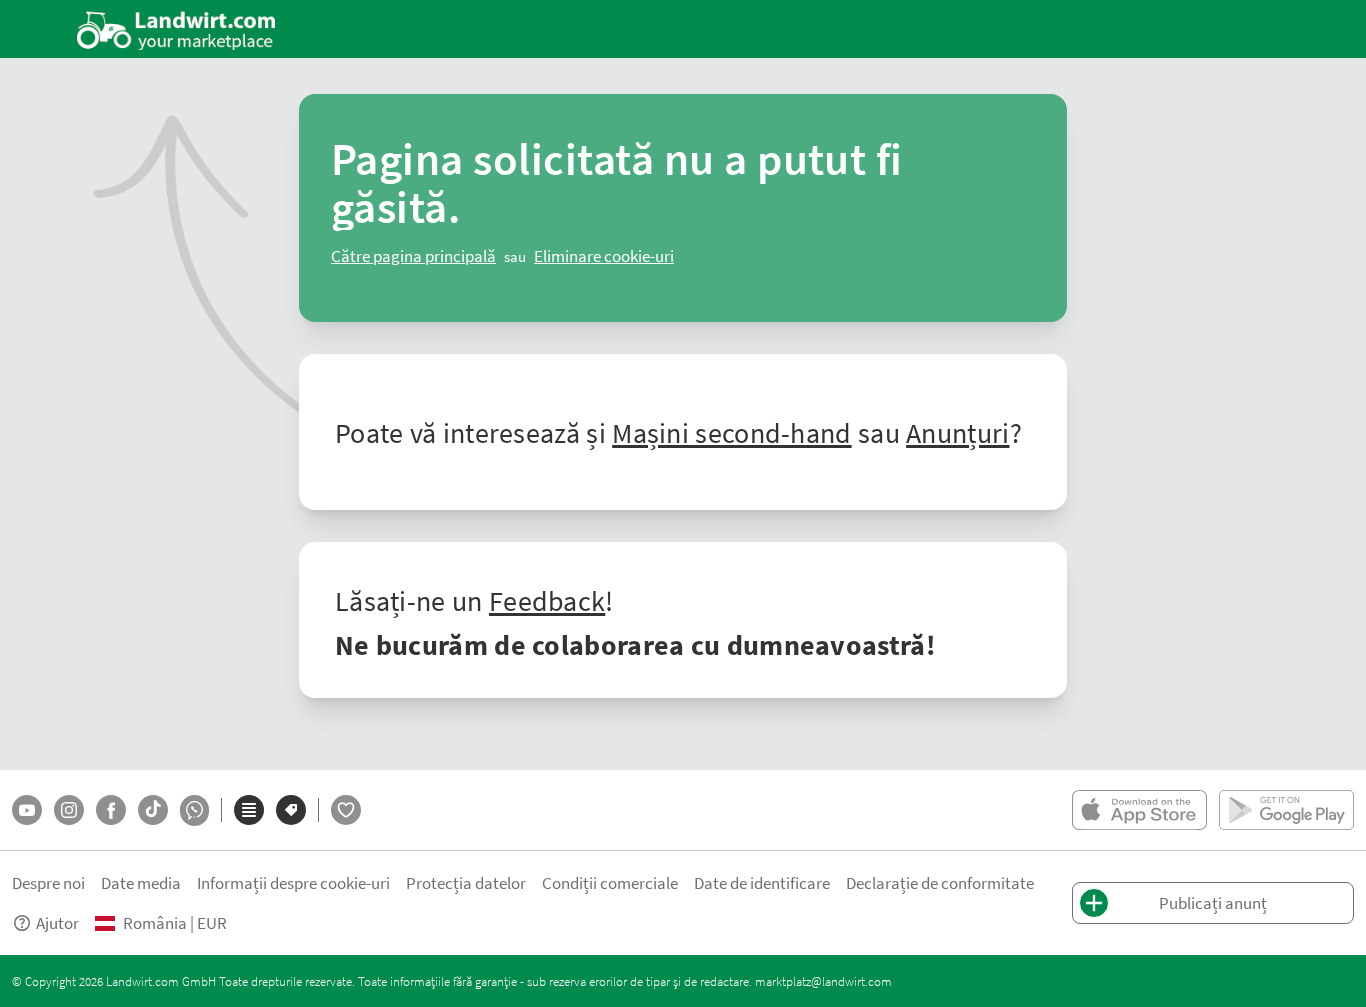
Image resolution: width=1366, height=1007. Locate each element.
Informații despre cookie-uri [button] (293, 882)
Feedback (547, 600)
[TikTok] (153, 810)
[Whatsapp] (194, 810)
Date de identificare (762, 882)
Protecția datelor (466, 882)
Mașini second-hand (731, 432)
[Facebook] (111, 810)
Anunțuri (957, 432)
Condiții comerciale (610, 882)
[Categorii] (249, 810)
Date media (141, 882)
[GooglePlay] (1286, 810)
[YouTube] (27, 810)
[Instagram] (69, 810)
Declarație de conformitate (940, 882)
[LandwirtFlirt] (346, 810)
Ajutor (57, 922)
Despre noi (48, 882)
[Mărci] (291, 810)
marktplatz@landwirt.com (823, 981)
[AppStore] (1139, 810)
